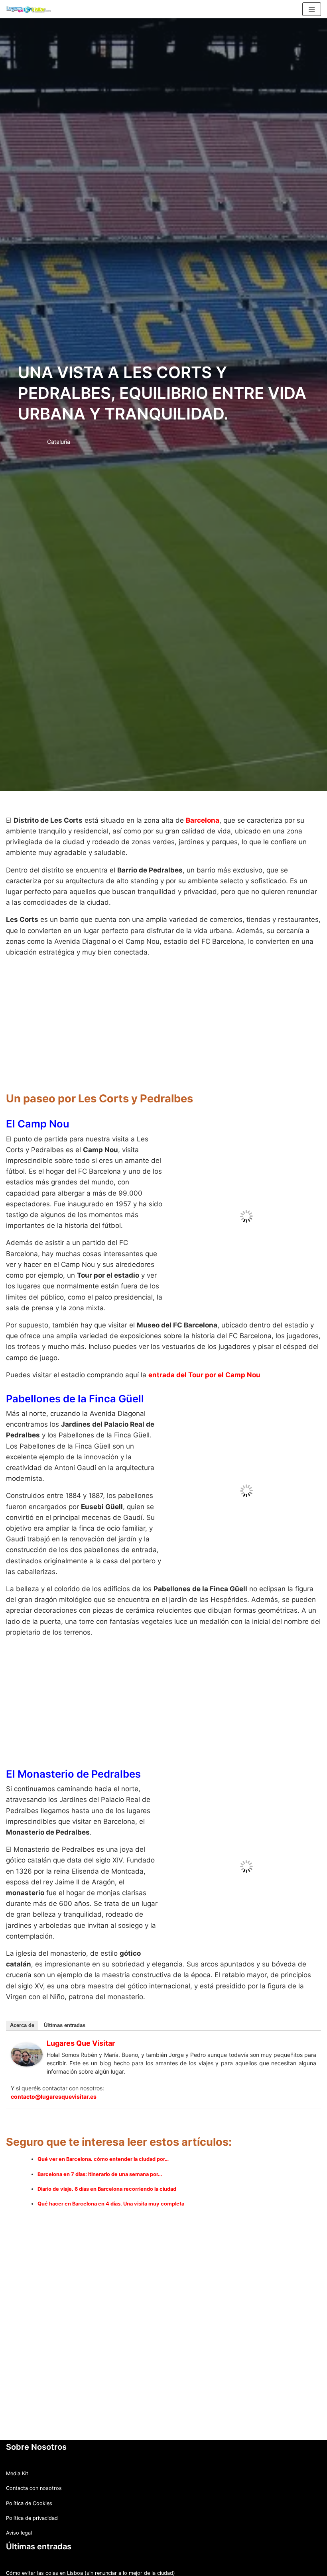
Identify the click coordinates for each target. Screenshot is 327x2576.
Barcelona (203, 820)
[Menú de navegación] (312, 9)
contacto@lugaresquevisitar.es (54, 2075)
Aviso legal (19, 2511)
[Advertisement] (163, 1020)
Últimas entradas (65, 2004)
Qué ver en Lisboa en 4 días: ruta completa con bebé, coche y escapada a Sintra (103, 2566)
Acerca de (22, 2004)
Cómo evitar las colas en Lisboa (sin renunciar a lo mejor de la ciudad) (91, 2551)
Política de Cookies (29, 2481)
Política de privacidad (32, 2496)
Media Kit (17, 2452)
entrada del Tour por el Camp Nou (204, 1353)
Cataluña (59, 442)
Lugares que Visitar (81, 2022)
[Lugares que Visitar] (27, 2042)
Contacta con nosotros (34, 2467)
